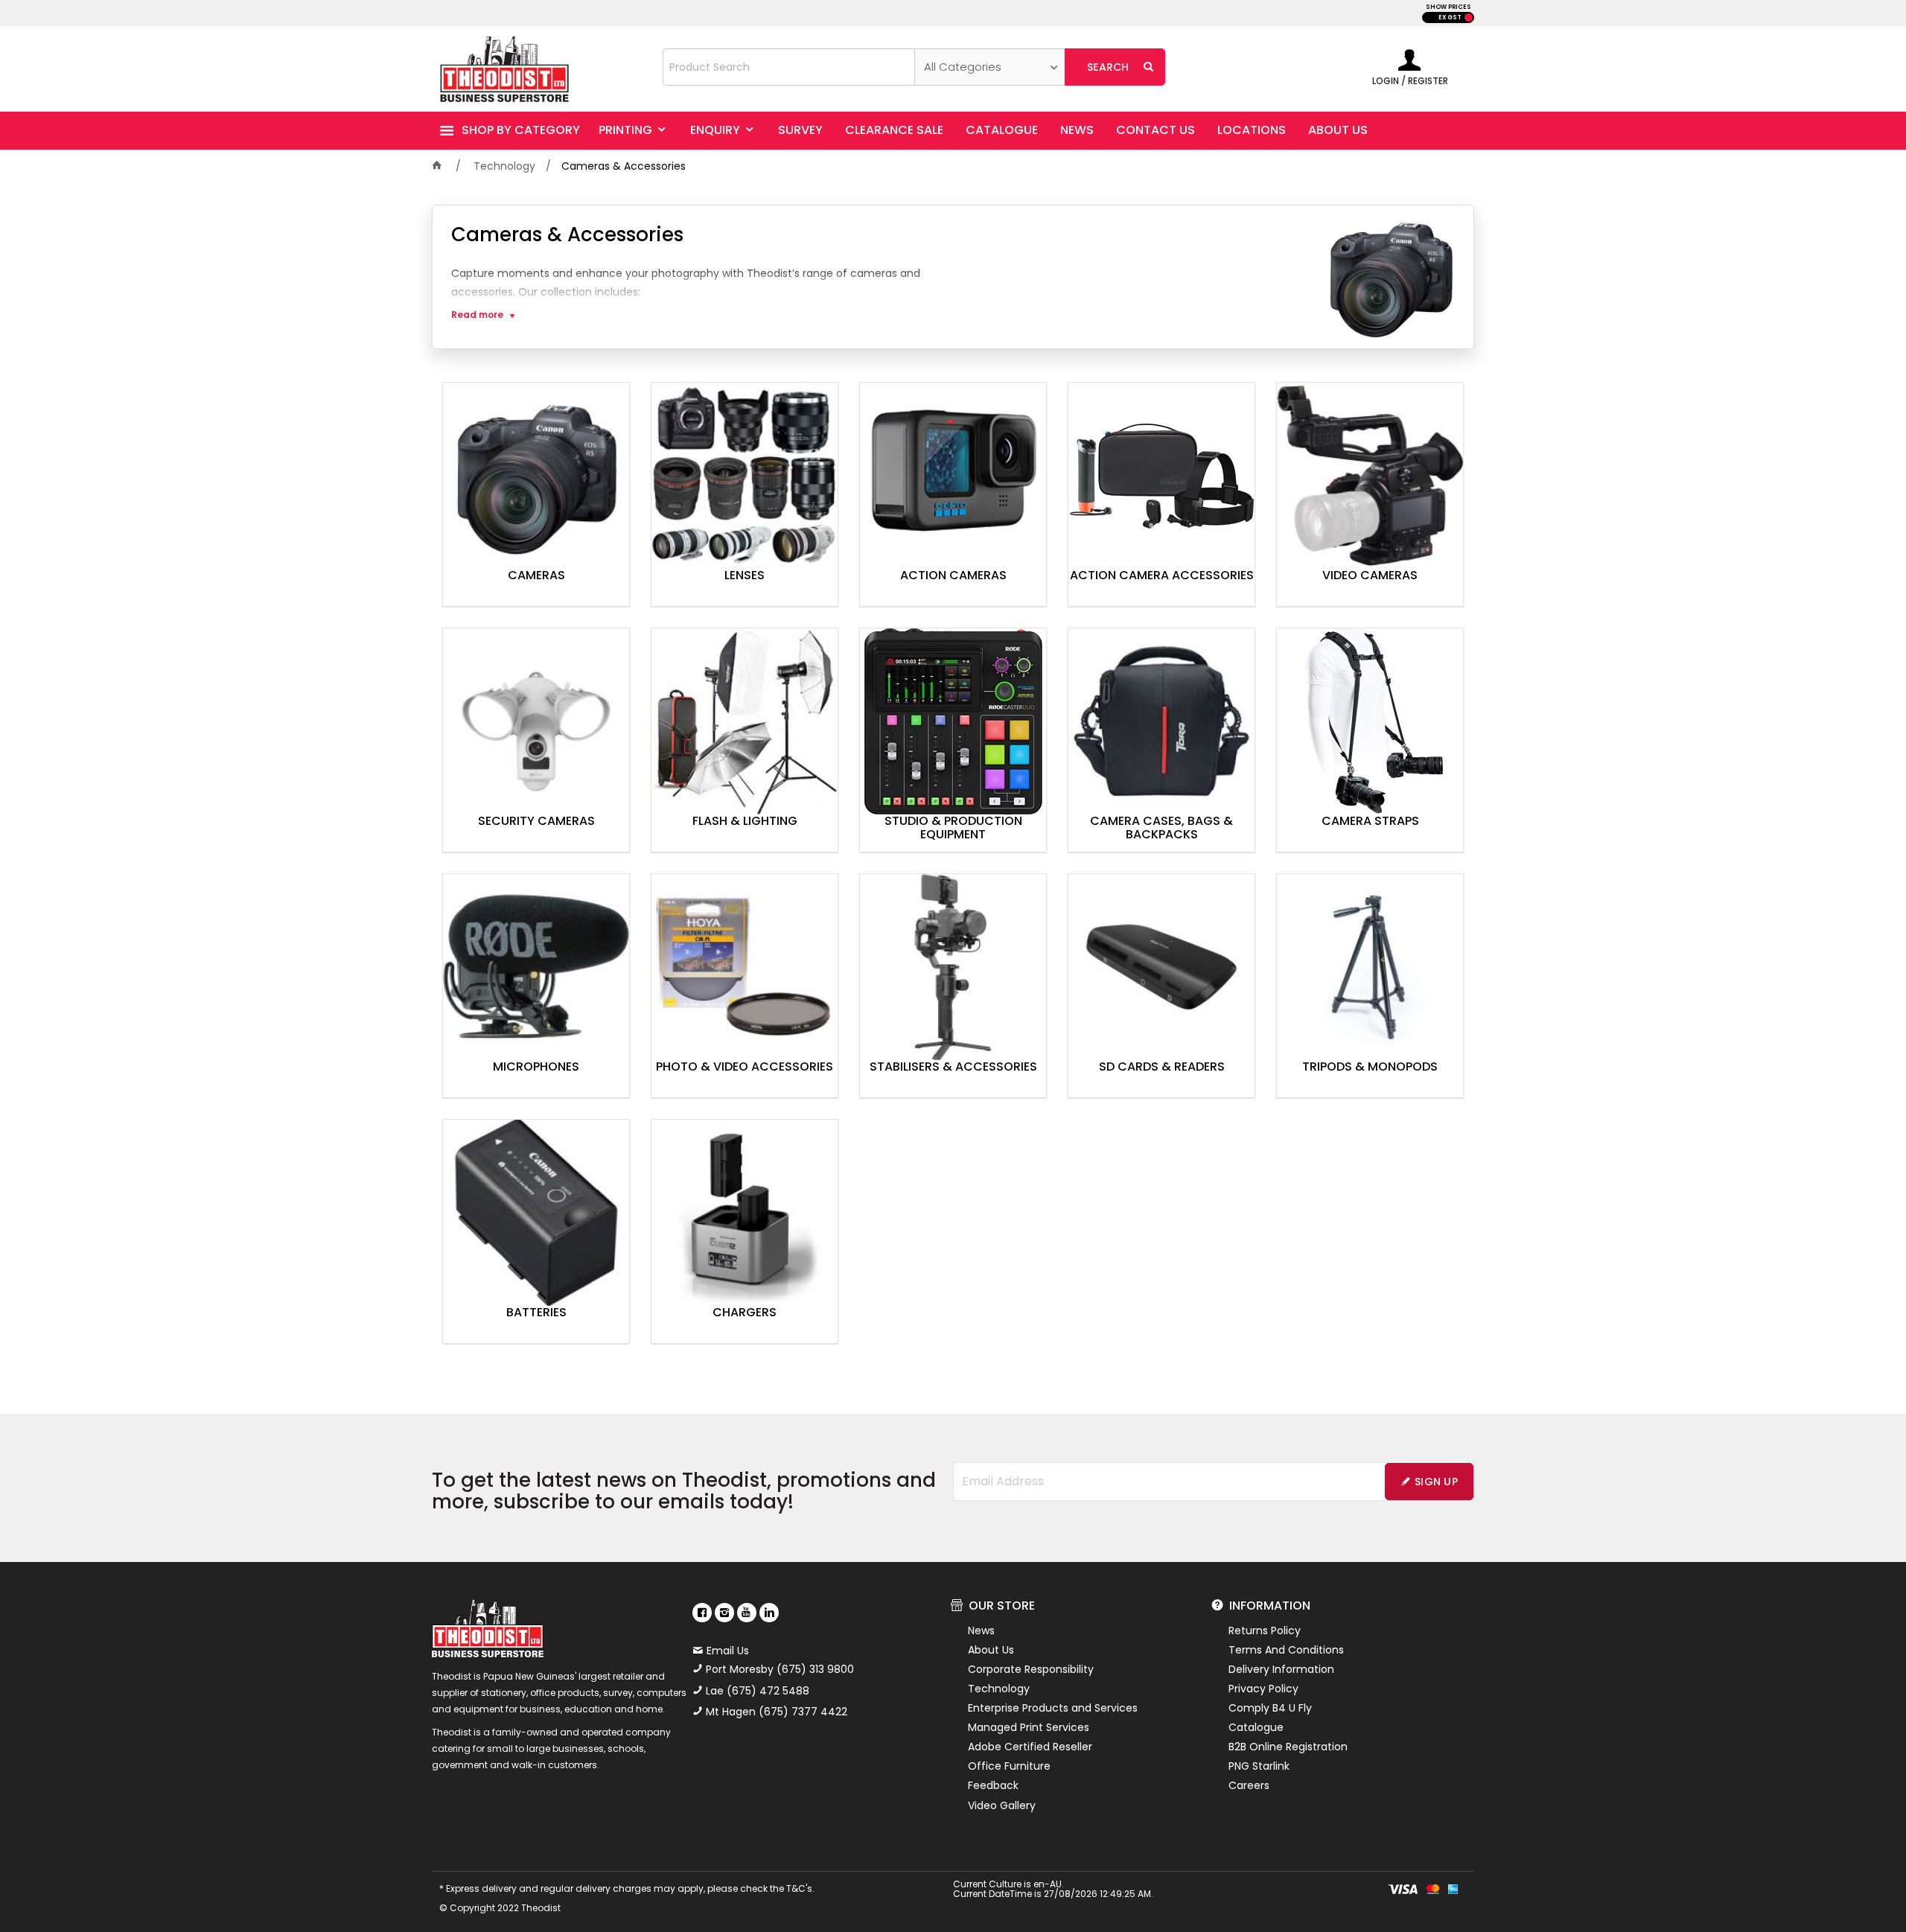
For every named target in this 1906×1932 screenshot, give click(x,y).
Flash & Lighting (745, 822)
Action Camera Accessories (1162, 576)
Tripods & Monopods (1370, 1068)
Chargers (745, 1313)
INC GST (1469, 17)
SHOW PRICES (1448, 7)
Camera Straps (1370, 822)
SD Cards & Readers (1162, 1068)
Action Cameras (953, 576)
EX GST (1450, 17)
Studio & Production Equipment (953, 829)
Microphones (536, 1068)
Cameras (536, 576)
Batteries (536, 1313)
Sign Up (1436, 1482)
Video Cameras (1370, 576)
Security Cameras (536, 822)
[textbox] (789, 67)
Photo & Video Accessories (745, 1068)
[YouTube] (747, 1613)
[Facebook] (702, 1613)
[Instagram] (724, 1613)
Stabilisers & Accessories (953, 1068)
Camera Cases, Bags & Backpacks (1161, 829)
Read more (477, 315)
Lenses (745, 576)
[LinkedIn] (769, 1613)
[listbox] (990, 67)
